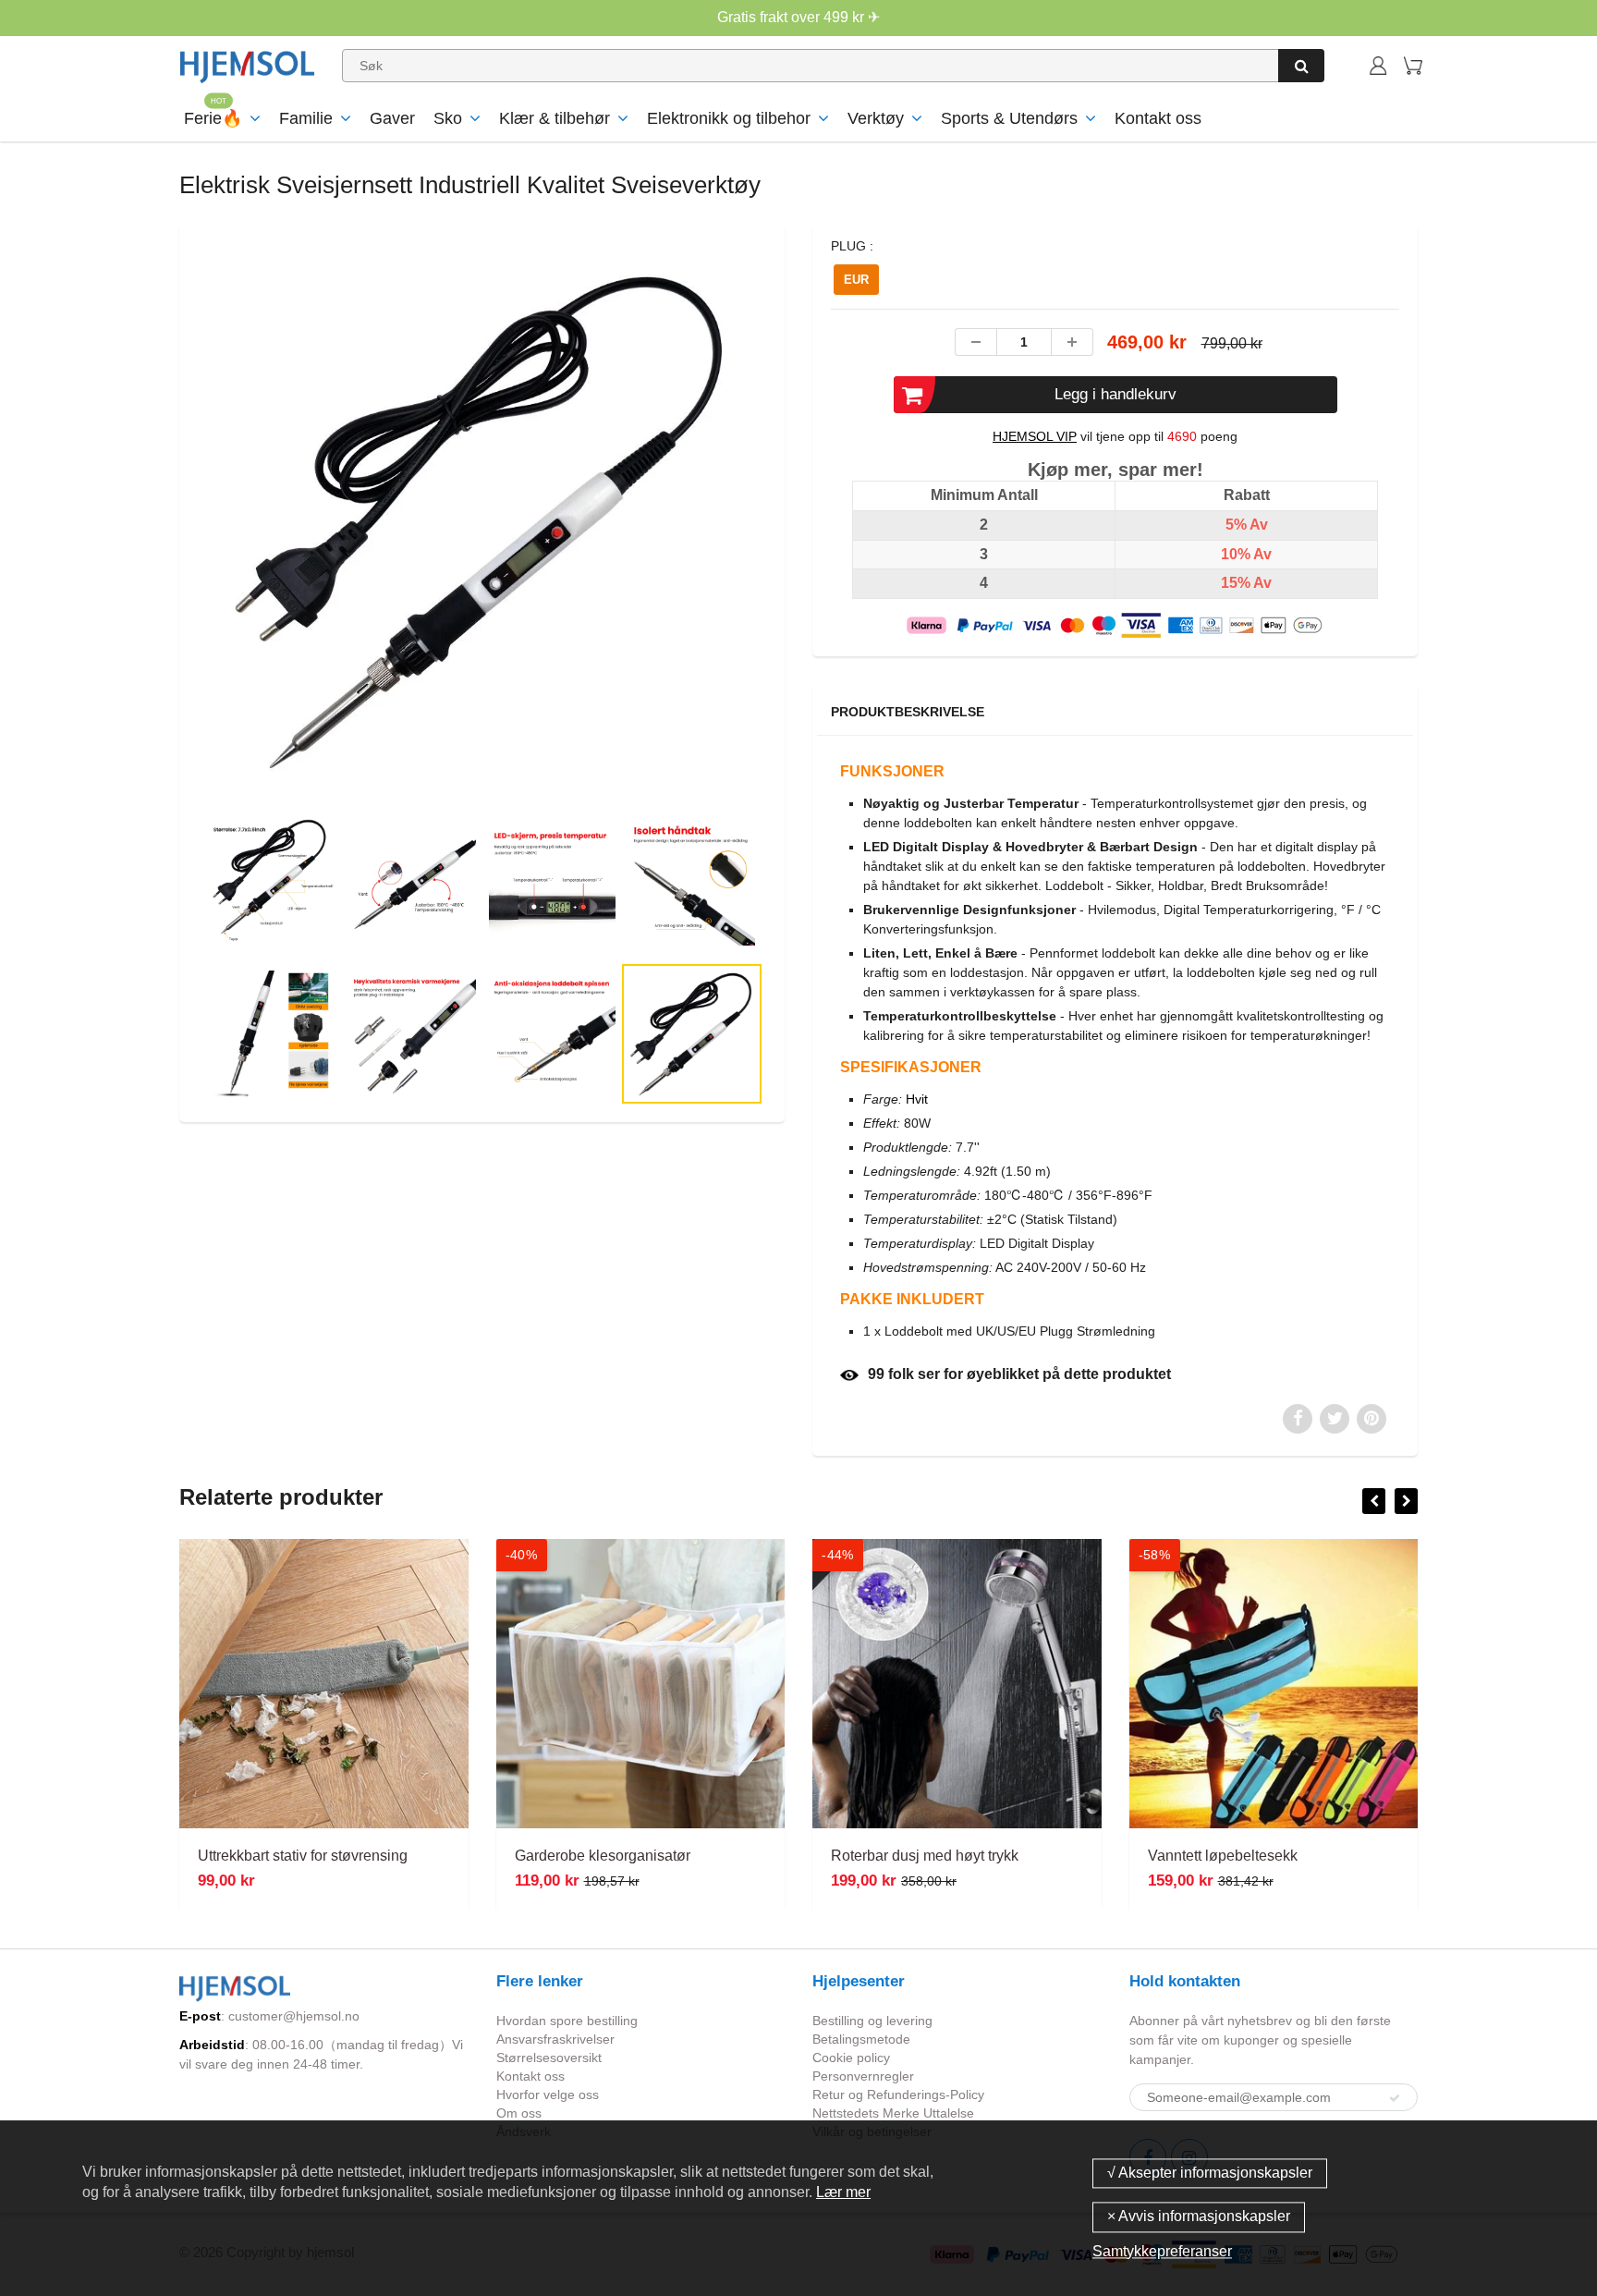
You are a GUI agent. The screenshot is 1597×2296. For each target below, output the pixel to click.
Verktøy (876, 118)
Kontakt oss (1158, 118)
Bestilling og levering (872, 2021)
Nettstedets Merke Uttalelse (893, 2113)
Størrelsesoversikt (549, 2058)
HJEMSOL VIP (1035, 436)
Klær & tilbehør (555, 118)
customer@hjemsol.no (294, 2016)
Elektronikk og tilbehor (729, 118)
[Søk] (1301, 66)
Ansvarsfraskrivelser (555, 2039)
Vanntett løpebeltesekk (1223, 1856)
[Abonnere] (1395, 2098)
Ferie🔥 (213, 118)
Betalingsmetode (861, 2039)
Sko (448, 118)
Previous (134, 596)
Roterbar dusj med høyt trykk (925, 1856)
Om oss (519, 2113)
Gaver (392, 118)
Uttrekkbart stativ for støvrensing (303, 1856)
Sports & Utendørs (1009, 118)
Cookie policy (851, 2058)
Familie (306, 118)
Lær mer (843, 2192)
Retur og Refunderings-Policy (898, 2094)
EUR (856, 280)
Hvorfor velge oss (548, 2094)
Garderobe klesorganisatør (603, 1856)
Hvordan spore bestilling (567, 2021)
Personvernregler (863, 2076)
